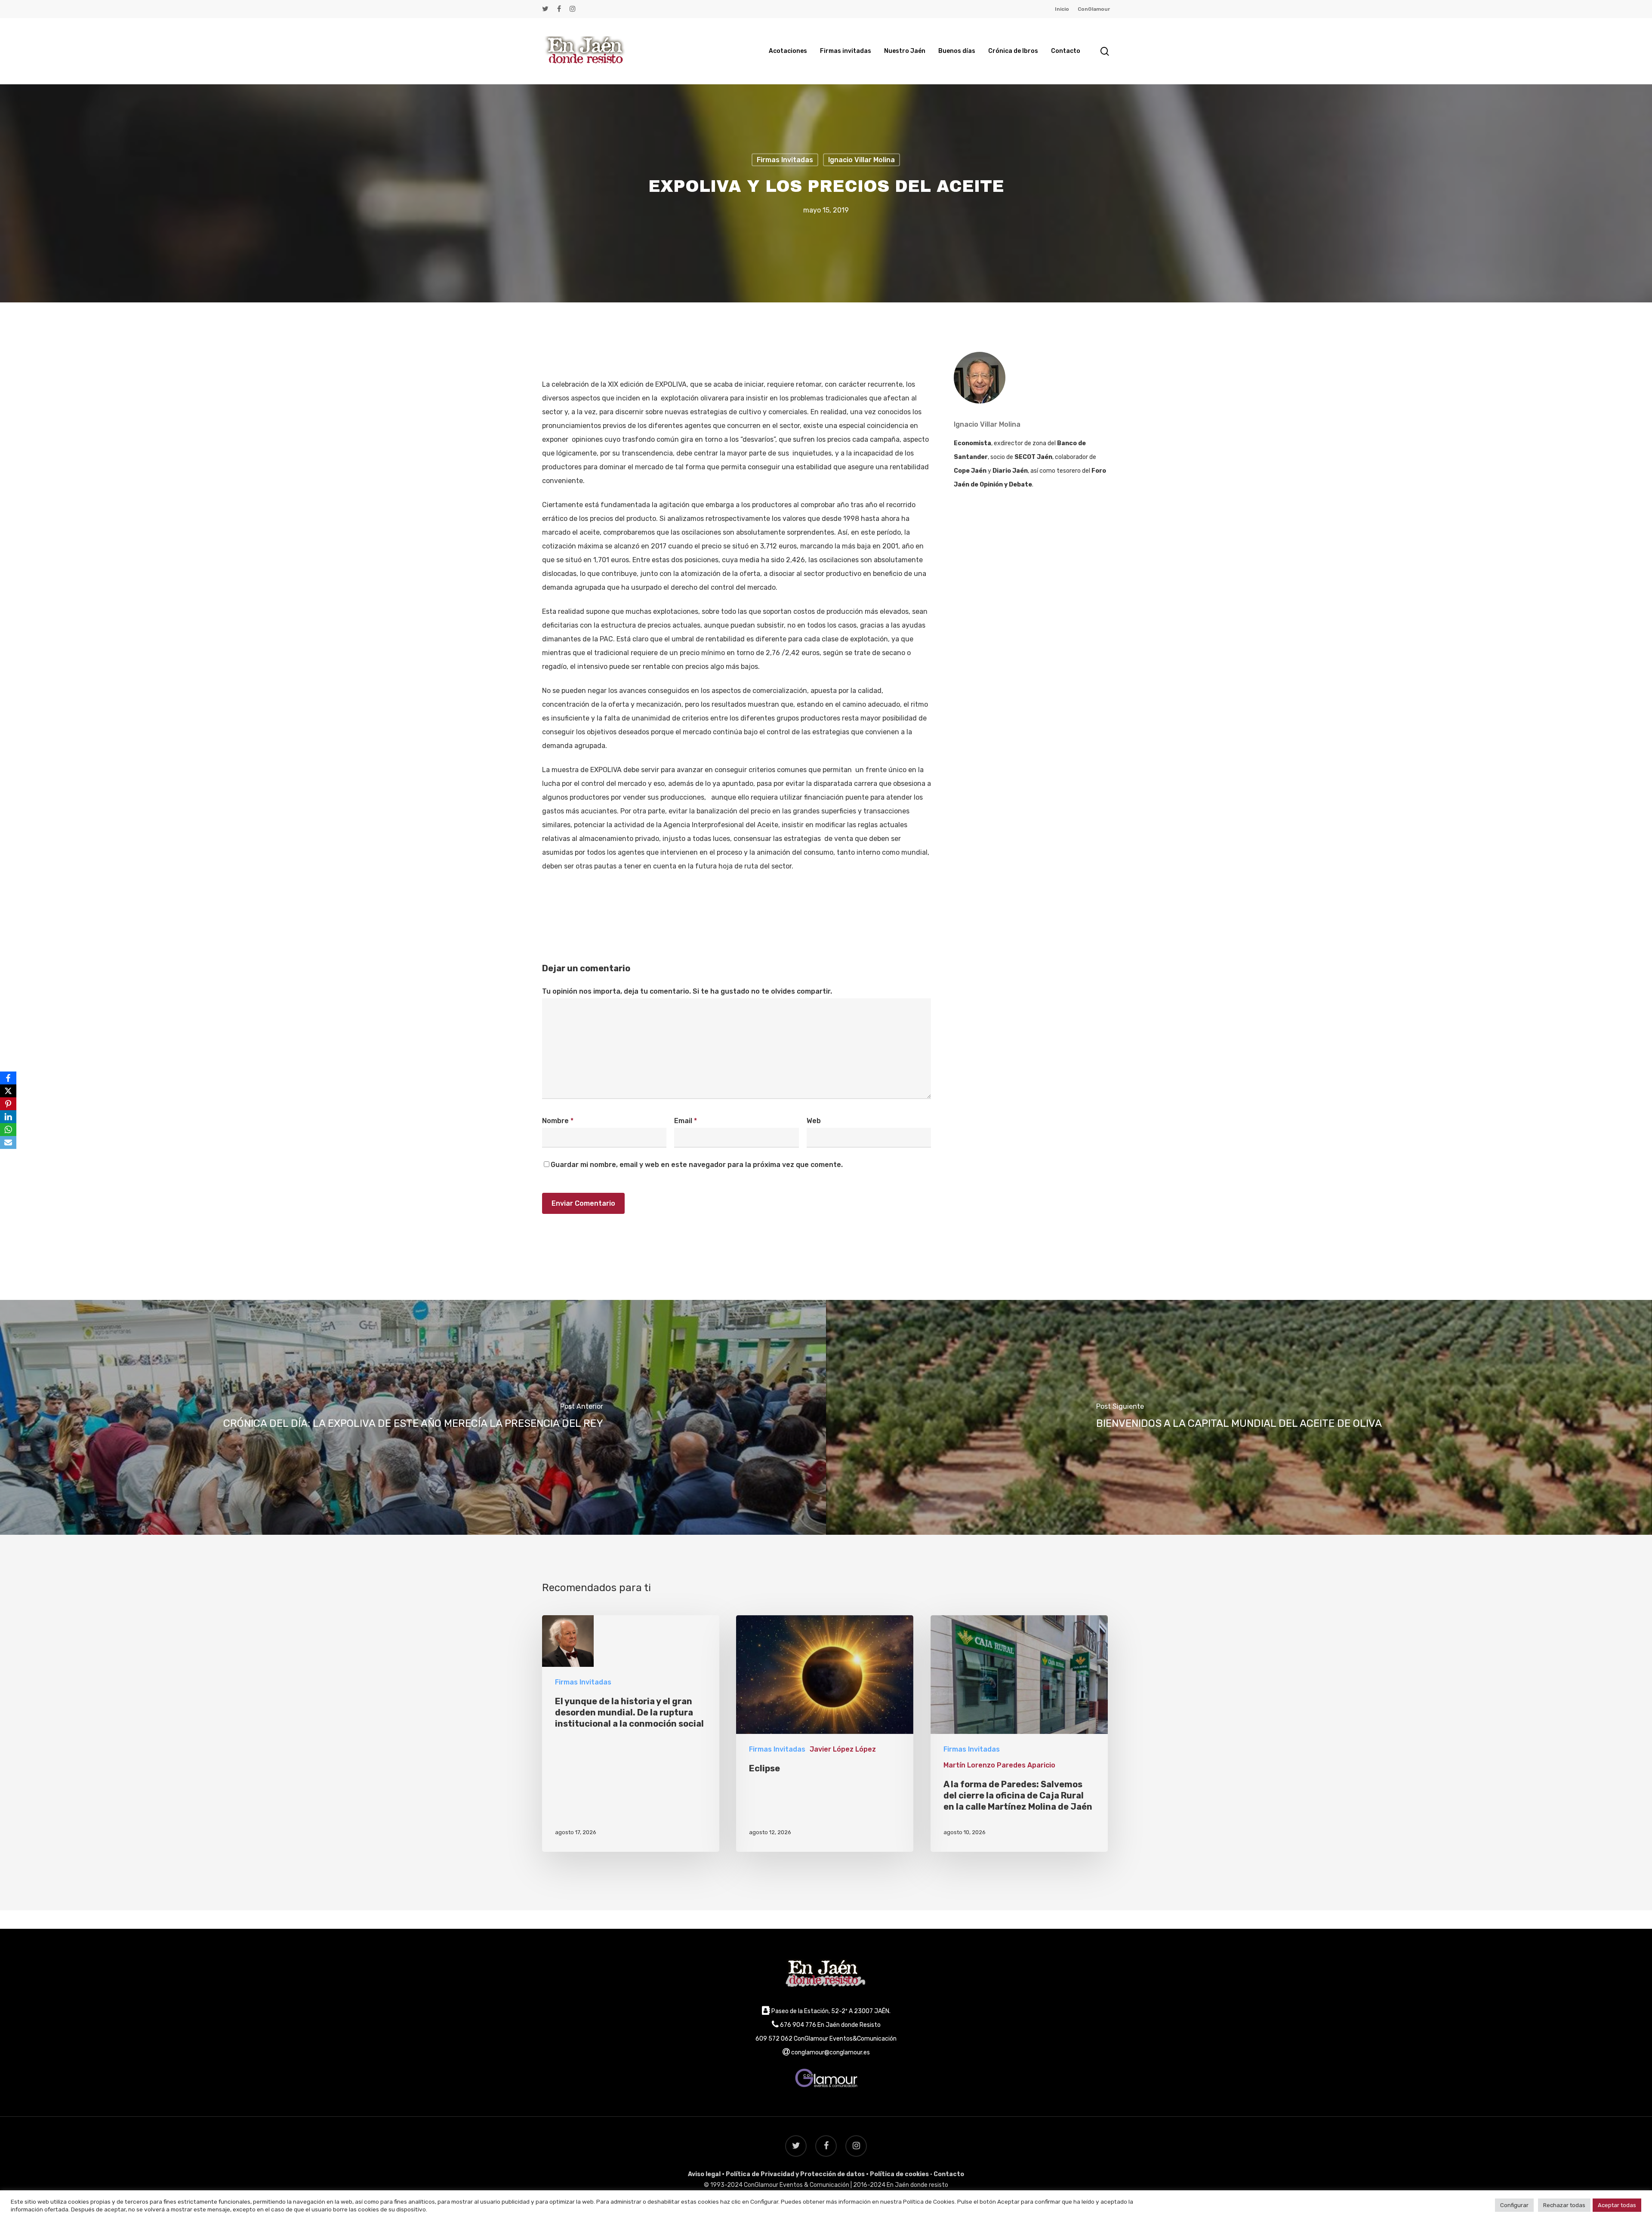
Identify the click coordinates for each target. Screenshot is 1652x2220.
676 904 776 (798, 2025)
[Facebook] (8, 1078)
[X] (8, 1091)
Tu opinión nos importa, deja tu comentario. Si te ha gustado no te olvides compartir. (687, 991)
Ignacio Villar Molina (861, 159)
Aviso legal (704, 2174)
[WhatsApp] (8, 1130)
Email (686, 1121)
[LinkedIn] (8, 1117)
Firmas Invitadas (785, 159)
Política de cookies (899, 2174)
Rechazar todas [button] (1564, 2205)
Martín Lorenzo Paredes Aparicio (999, 1765)
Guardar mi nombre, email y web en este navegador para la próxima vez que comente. (697, 1165)
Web (814, 1121)
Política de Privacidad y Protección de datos (795, 2174)
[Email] (8, 1142)
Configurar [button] (1514, 2205)
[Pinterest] (8, 1104)
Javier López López (843, 1749)
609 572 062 (774, 2039)
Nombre (558, 1121)
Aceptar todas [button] (1617, 2205)
